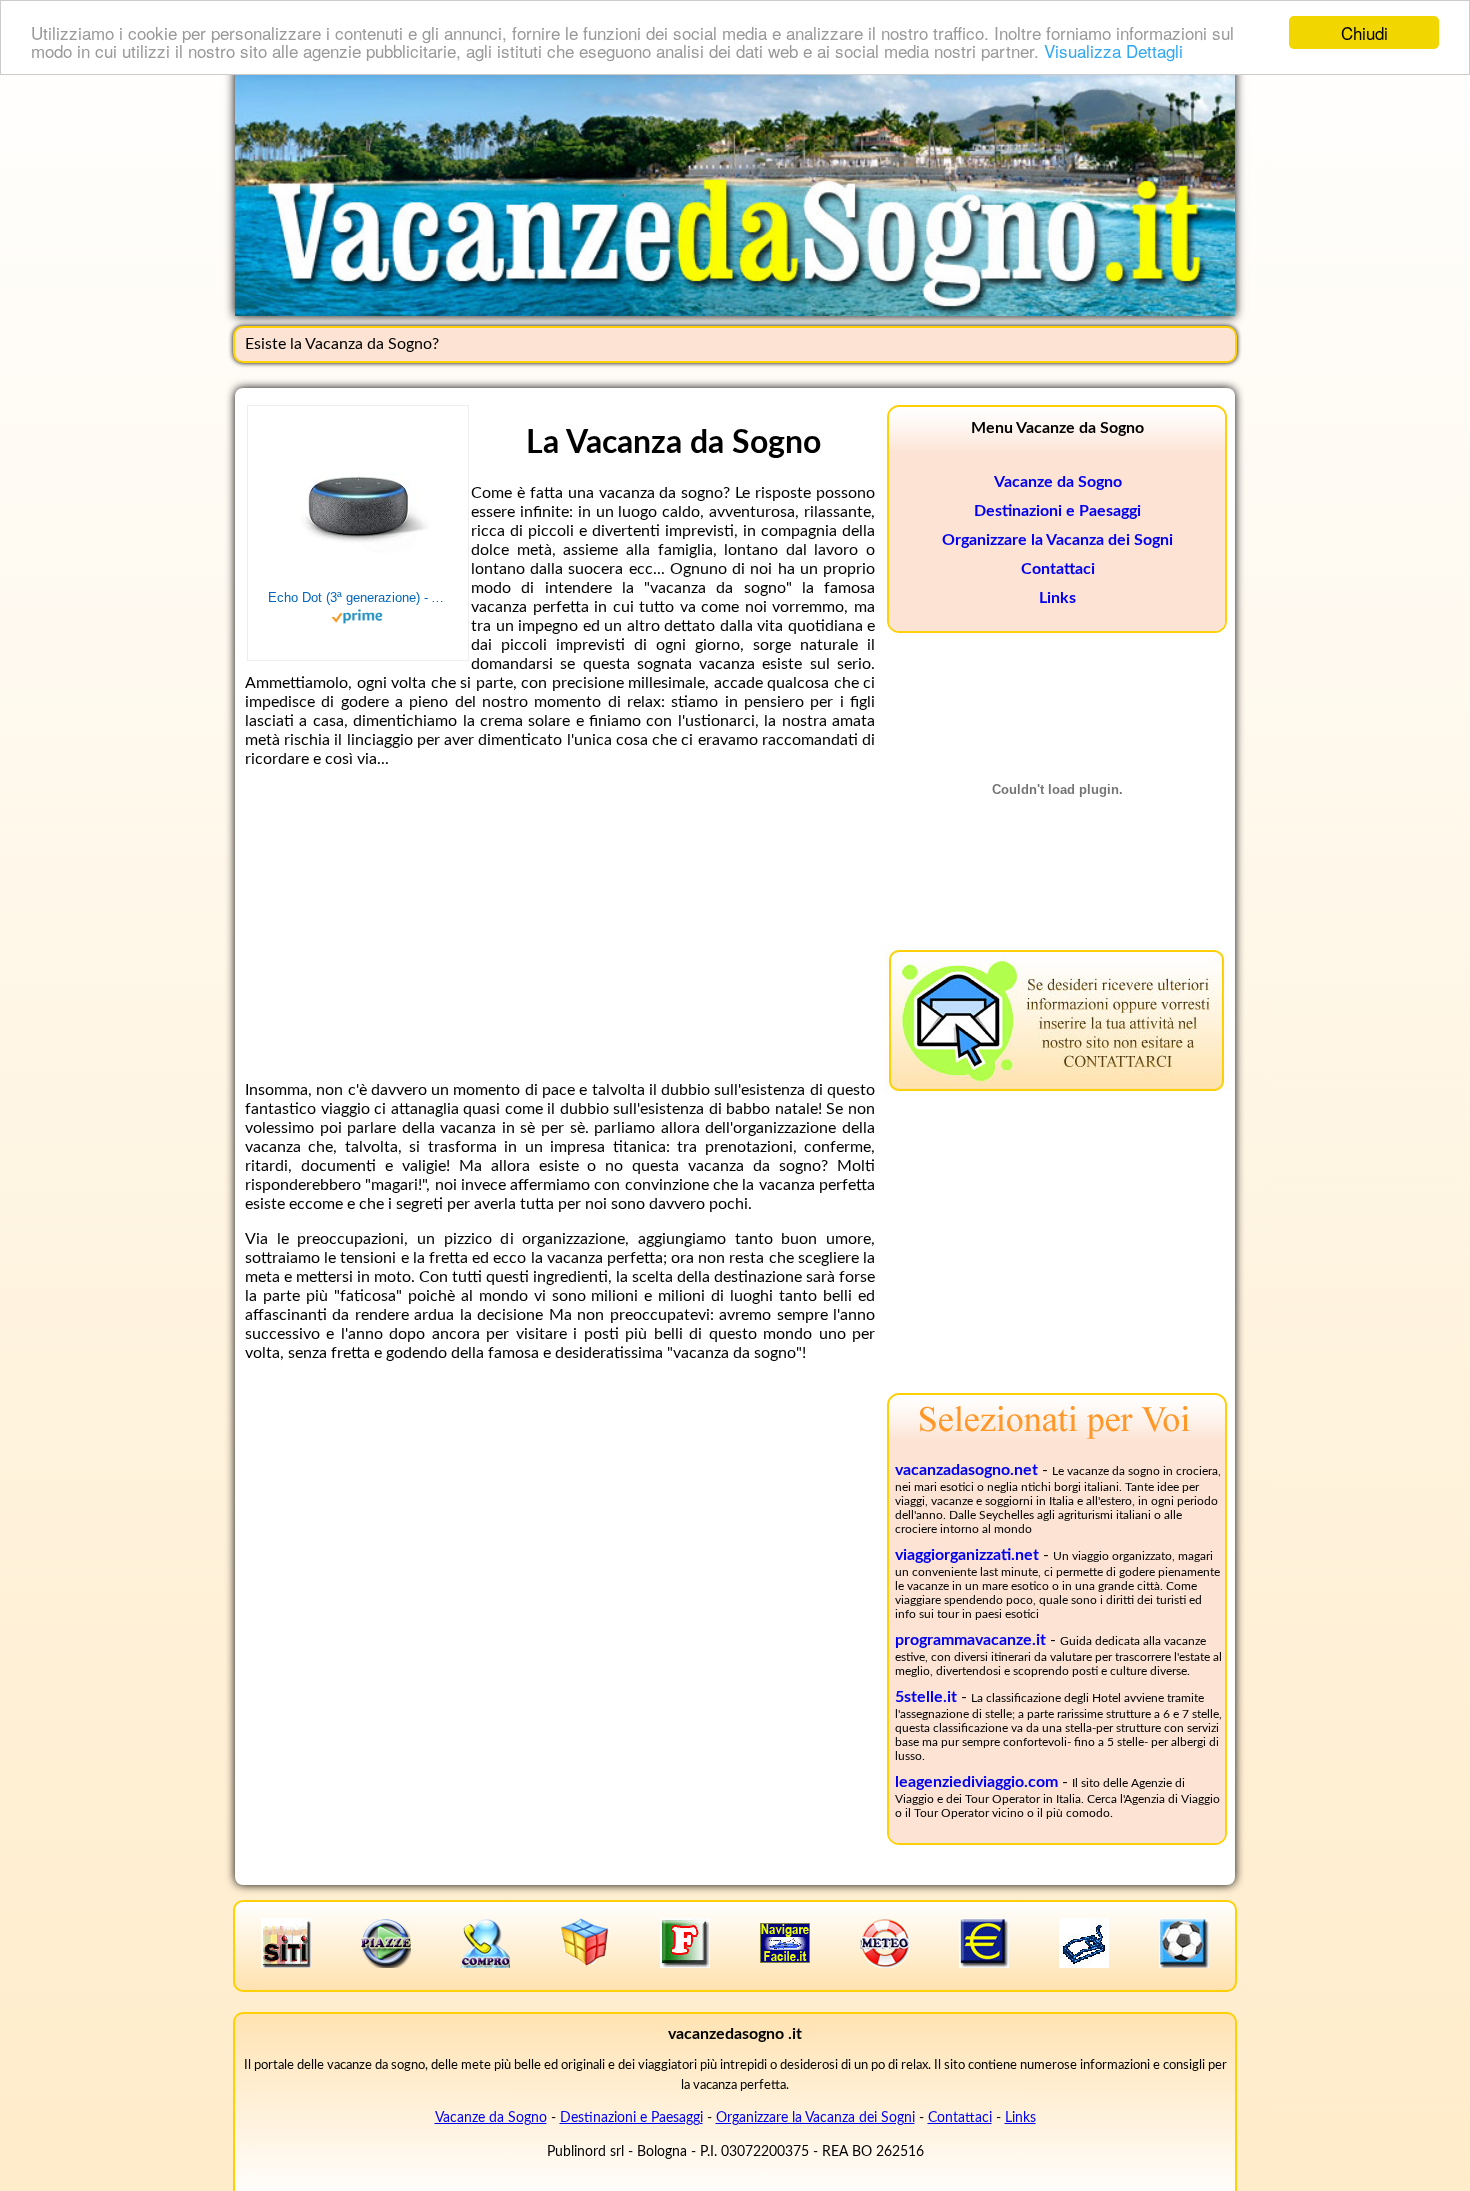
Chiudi (1364, 32)
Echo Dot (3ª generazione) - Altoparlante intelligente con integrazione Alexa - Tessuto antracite (358, 597)
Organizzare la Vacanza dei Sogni (1057, 540)
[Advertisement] (560, 925)
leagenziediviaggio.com (976, 1782)
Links (1057, 598)
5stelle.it (926, 1697)
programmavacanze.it (970, 1640)
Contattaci (1058, 569)
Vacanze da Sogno (1058, 482)
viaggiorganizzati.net (967, 1555)
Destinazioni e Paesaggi (1057, 511)
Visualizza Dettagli (1113, 50)
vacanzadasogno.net (966, 1470)
